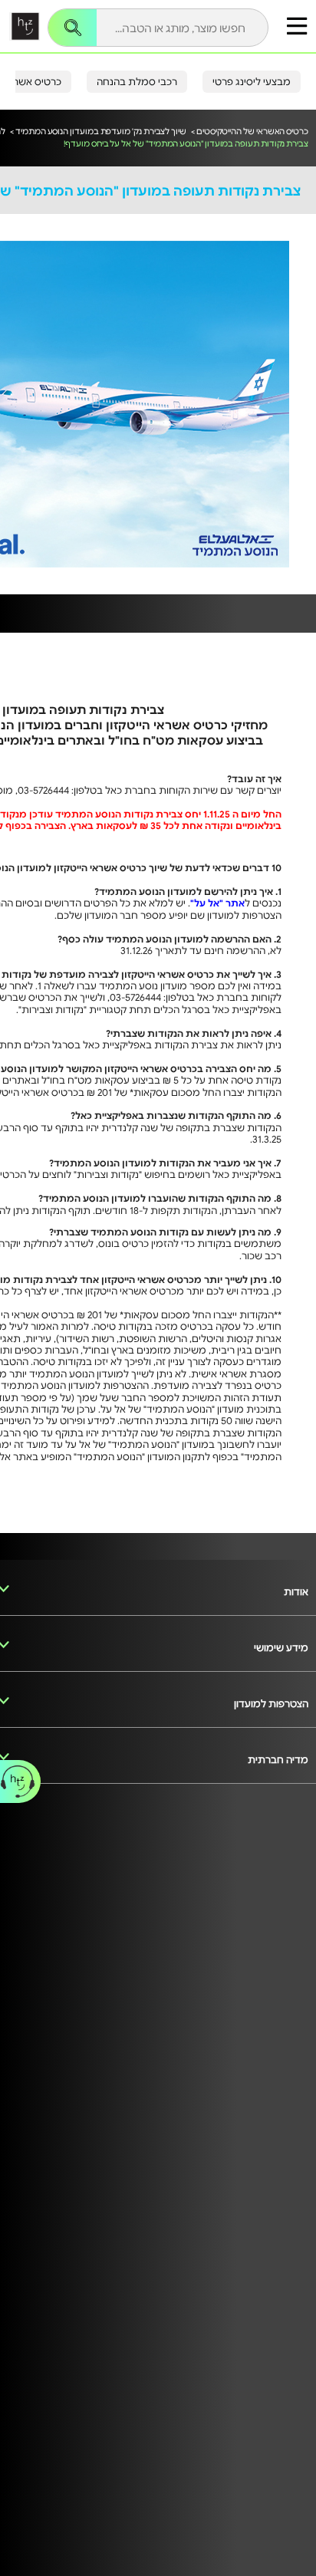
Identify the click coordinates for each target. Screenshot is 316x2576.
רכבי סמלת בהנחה (137, 81)
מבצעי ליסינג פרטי (252, 81)
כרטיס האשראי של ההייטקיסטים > (250, 131)
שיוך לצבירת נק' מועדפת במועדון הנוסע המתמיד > (98, 131)
